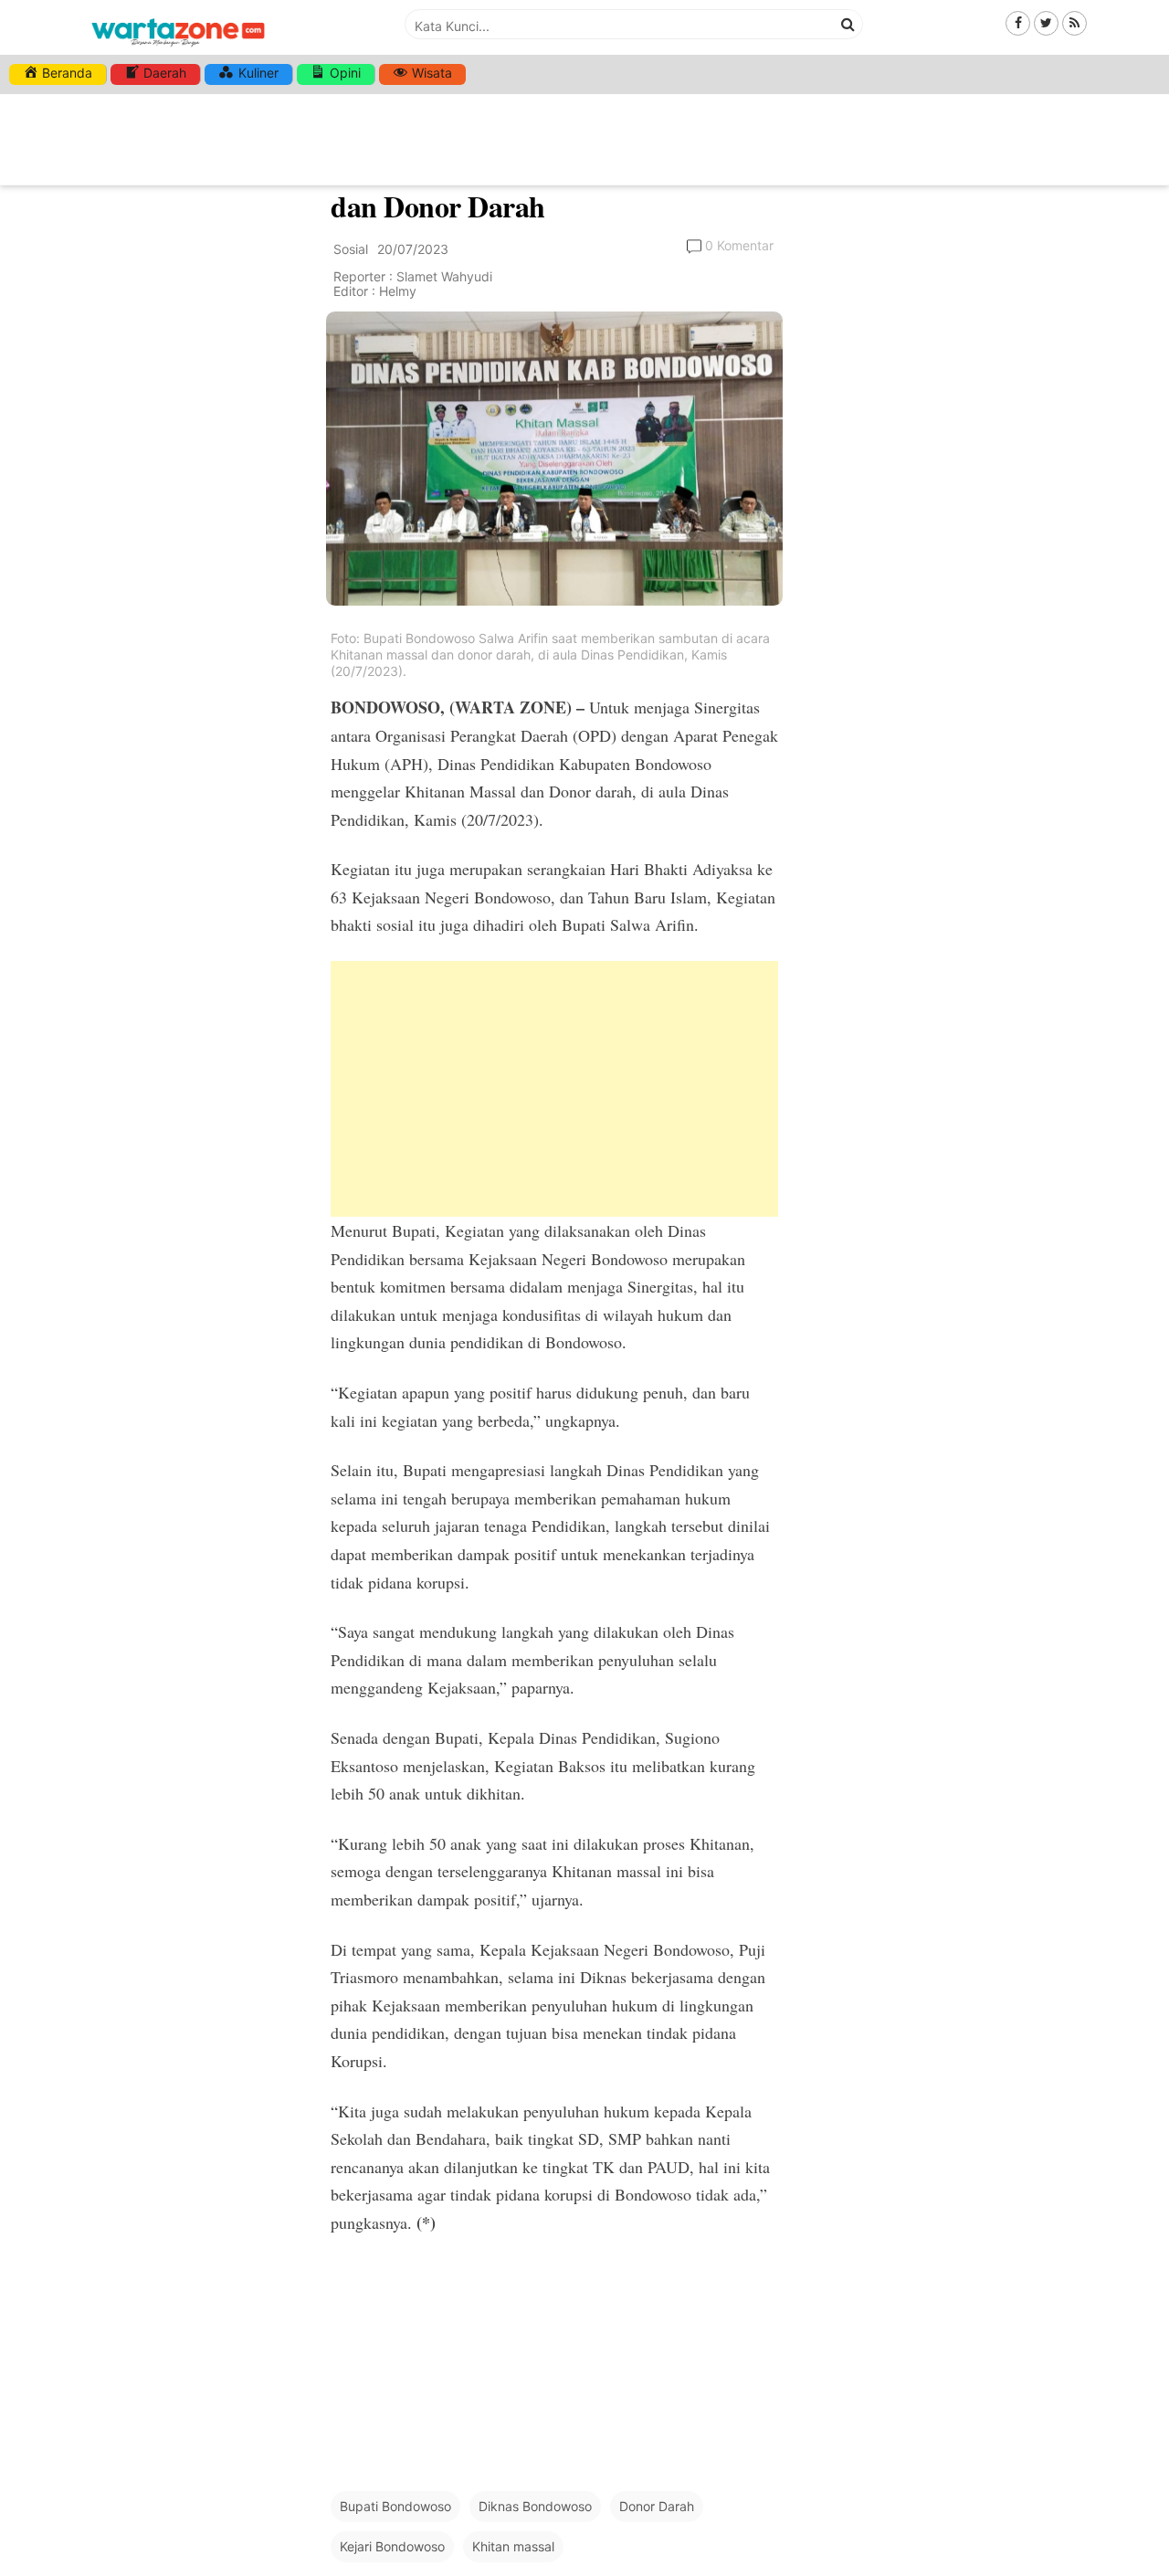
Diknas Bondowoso (535, 2506)
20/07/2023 (413, 249)
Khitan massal (513, 2546)
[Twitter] (1046, 22)
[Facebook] (1018, 22)
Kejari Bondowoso (392, 2546)
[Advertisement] (554, 1089)
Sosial (351, 249)
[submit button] (848, 24)
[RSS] (1074, 22)
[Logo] (178, 48)
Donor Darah (657, 2506)
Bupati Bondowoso (395, 2506)
